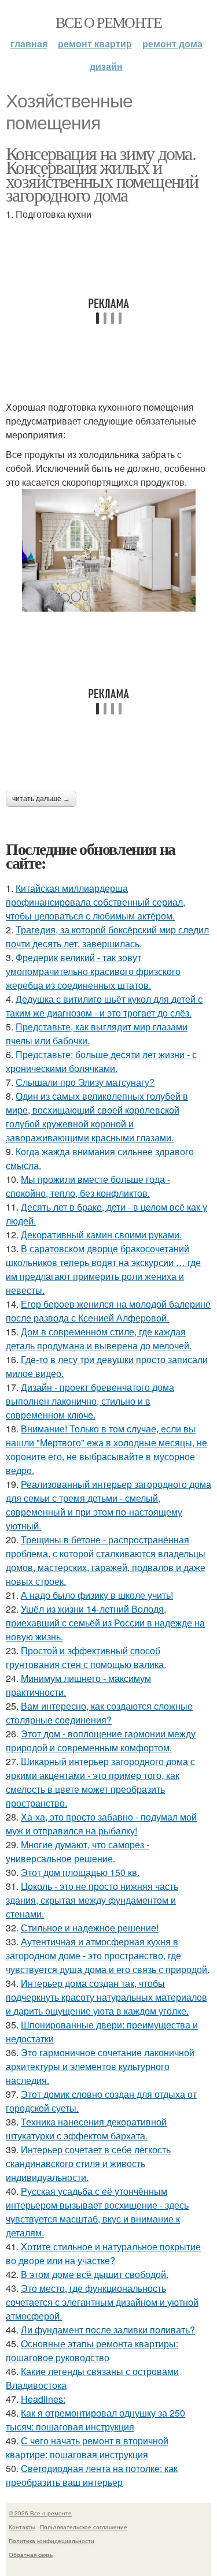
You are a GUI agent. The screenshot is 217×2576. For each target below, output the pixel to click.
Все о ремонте (108, 22)
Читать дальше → (41, 799)
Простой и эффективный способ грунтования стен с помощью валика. (86, 1657)
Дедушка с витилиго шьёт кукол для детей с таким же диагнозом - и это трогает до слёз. (104, 1006)
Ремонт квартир (95, 44)
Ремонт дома (172, 44)
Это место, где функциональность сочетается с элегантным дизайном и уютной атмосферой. (102, 2302)
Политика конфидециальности (52, 2541)
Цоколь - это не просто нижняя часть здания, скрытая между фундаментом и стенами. (92, 1900)
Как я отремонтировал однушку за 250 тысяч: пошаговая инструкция (95, 2420)
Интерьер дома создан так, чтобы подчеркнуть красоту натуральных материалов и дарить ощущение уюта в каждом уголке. (106, 1997)
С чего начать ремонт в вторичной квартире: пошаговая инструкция (87, 2447)
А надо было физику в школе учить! (97, 1595)
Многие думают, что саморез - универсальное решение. (78, 1851)
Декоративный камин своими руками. (101, 1235)
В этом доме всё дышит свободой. (95, 2274)
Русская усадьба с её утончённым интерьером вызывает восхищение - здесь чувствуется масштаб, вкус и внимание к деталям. (97, 2212)
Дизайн (106, 66)
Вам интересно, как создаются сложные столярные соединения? (99, 1713)
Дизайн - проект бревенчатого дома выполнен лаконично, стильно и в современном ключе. (90, 1401)
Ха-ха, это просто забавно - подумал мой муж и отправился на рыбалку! (101, 1824)
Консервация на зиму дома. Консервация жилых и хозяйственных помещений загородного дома (102, 174)
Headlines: (43, 2399)
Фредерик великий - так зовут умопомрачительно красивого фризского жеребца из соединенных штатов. (93, 971)
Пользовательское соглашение (84, 2527)
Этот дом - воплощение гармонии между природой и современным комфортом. (101, 1741)
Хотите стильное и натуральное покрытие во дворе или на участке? (103, 2253)
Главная (29, 44)
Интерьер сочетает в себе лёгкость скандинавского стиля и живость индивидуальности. (88, 2163)
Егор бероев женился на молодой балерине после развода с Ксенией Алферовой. (108, 1311)
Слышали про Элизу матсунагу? (85, 1082)
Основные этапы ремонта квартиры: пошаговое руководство (92, 2350)
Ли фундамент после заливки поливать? (108, 2330)
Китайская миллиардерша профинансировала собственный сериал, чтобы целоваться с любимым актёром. (95, 902)
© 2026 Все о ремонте (40, 2513)
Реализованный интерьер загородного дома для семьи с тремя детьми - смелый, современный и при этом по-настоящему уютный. (108, 1505)
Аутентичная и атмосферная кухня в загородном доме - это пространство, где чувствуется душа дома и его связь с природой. (108, 1955)
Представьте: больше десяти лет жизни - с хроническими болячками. (101, 1061)
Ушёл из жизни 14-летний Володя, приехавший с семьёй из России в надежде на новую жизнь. (105, 1623)
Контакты (22, 2527)
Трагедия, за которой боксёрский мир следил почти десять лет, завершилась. (107, 937)
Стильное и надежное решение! (90, 1928)
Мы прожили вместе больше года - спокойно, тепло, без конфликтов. (88, 1186)
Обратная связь (31, 2555)
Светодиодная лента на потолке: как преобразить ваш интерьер (92, 2475)
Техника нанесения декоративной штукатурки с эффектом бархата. (86, 2129)
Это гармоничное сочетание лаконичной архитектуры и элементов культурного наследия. (100, 2066)
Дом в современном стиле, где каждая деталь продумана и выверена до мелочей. (99, 1339)
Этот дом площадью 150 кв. (80, 1872)
